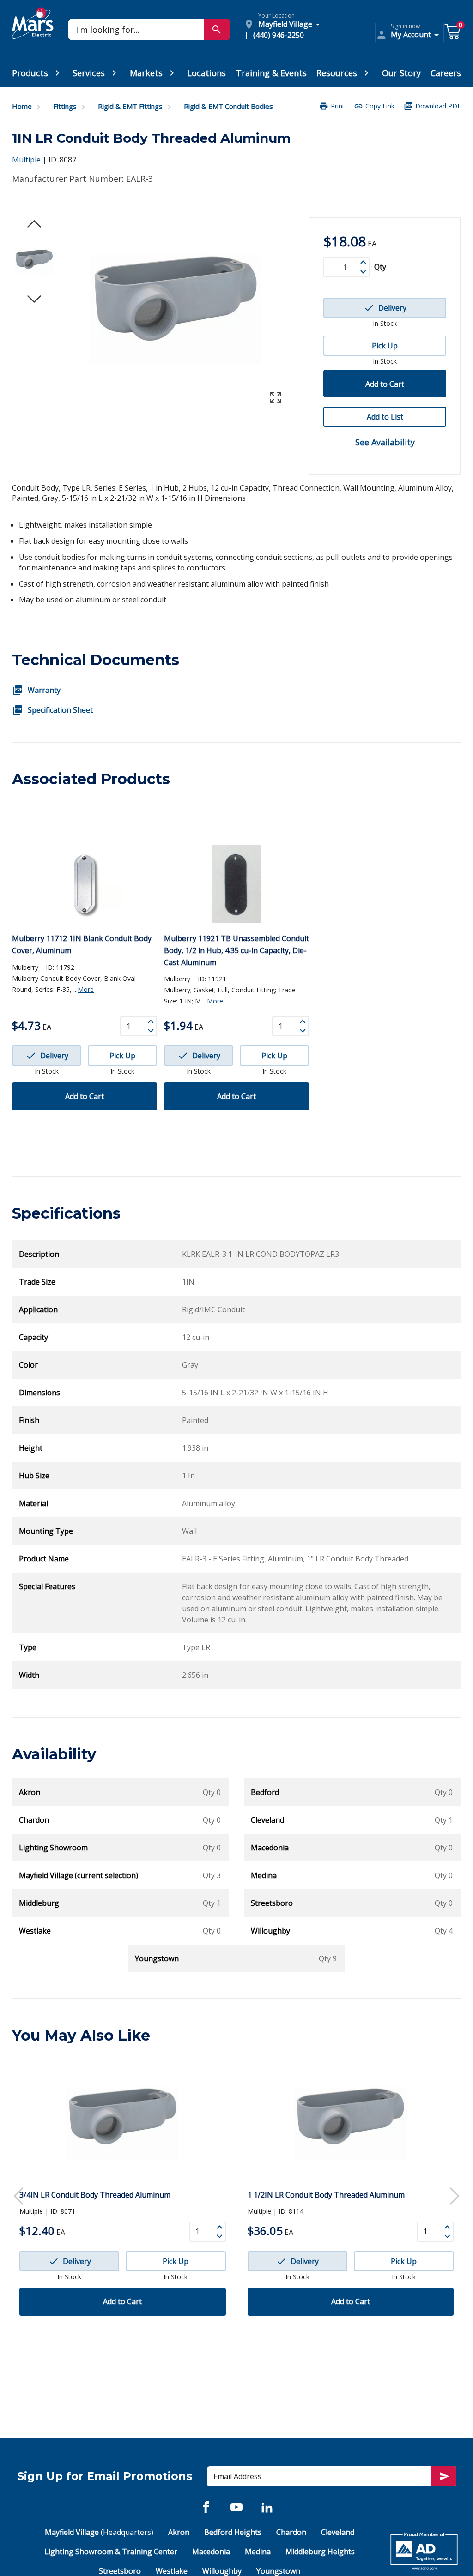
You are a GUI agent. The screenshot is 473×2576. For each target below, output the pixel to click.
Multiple (26, 160)
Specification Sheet (60, 710)
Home (22, 106)
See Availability (385, 442)
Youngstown (278, 2571)
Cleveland (338, 2532)
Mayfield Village (99, 2532)
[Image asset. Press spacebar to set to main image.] (34, 262)
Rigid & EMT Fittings (130, 106)
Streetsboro (120, 2571)
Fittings (65, 106)
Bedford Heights (233, 2532)
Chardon (291, 2532)
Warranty (44, 690)
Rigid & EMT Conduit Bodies (228, 106)
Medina (258, 2552)
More (86, 989)
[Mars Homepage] (33, 34)
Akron (179, 2532)
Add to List (385, 417)
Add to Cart (385, 384)
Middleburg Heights (320, 2552)
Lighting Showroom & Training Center (111, 2552)
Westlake (172, 2571)
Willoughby (222, 2571)
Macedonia (211, 2552)
